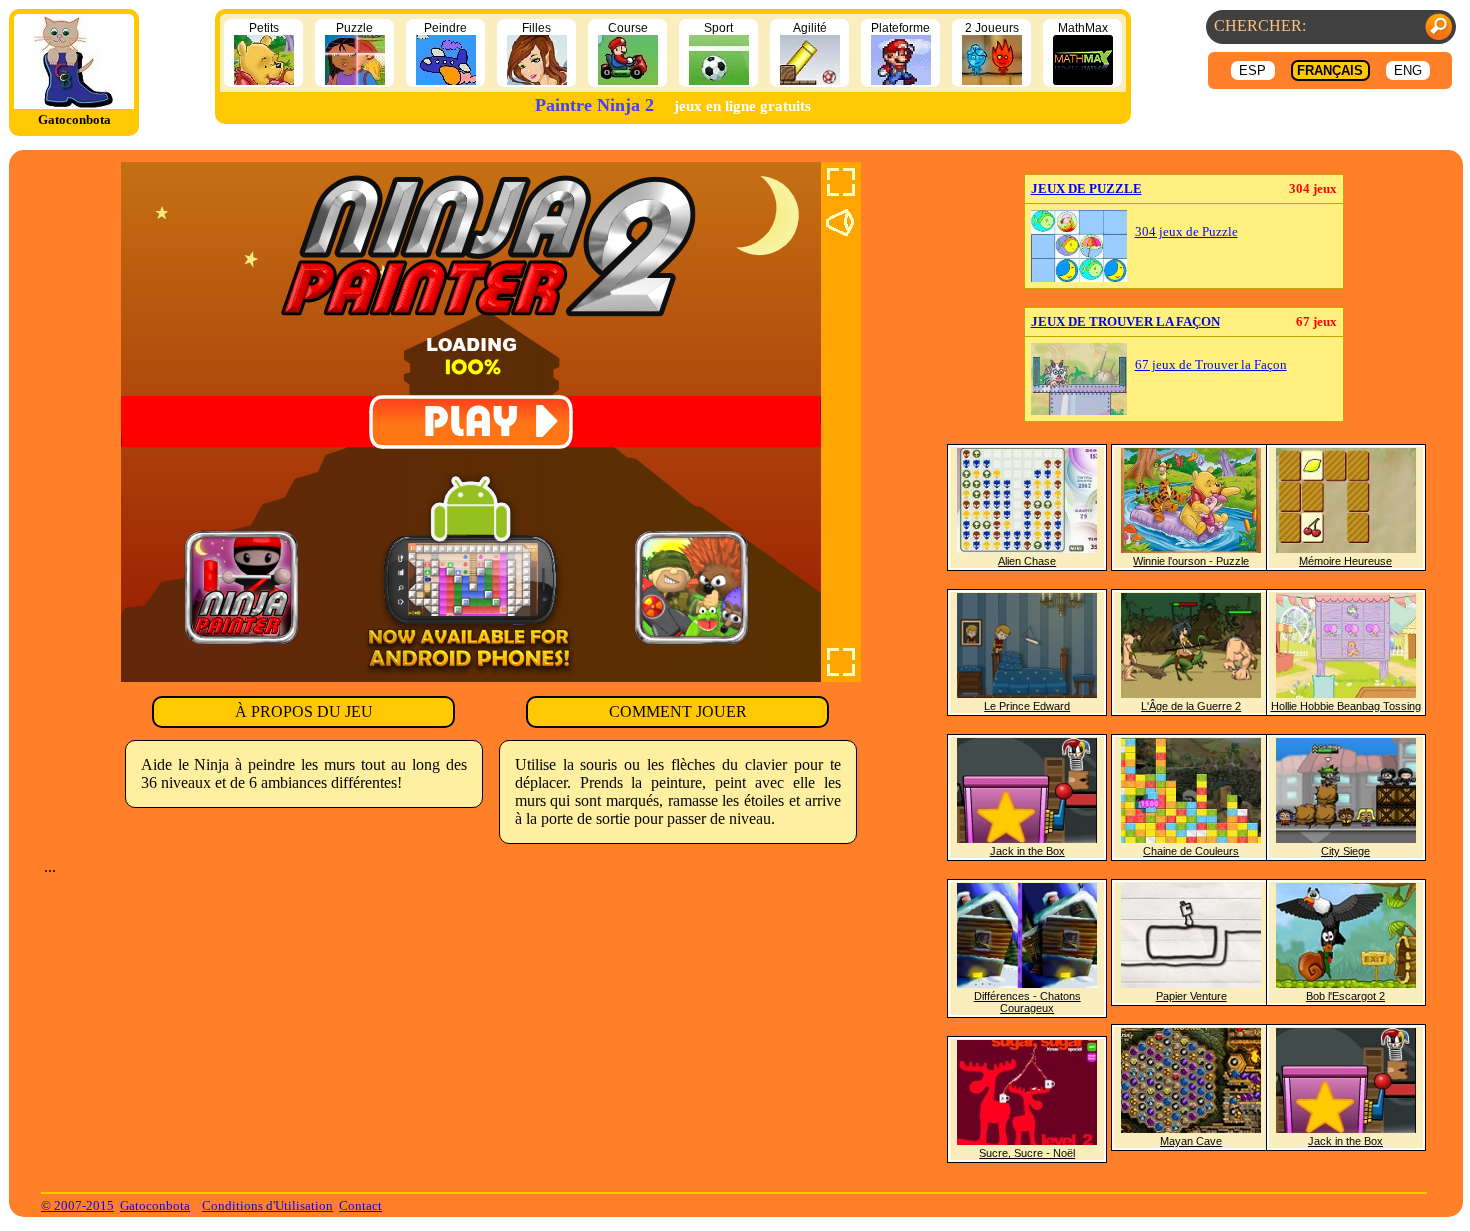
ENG (1408, 70)
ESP (1252, 70)
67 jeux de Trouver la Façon (1211, 365)
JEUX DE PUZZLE (1086, 188)
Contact (360, 1205)
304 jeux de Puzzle (1186, 232)
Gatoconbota (155, 1205)
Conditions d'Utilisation (267, 1205)
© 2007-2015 (77, 1205)
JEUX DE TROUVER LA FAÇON (1125, 321)
